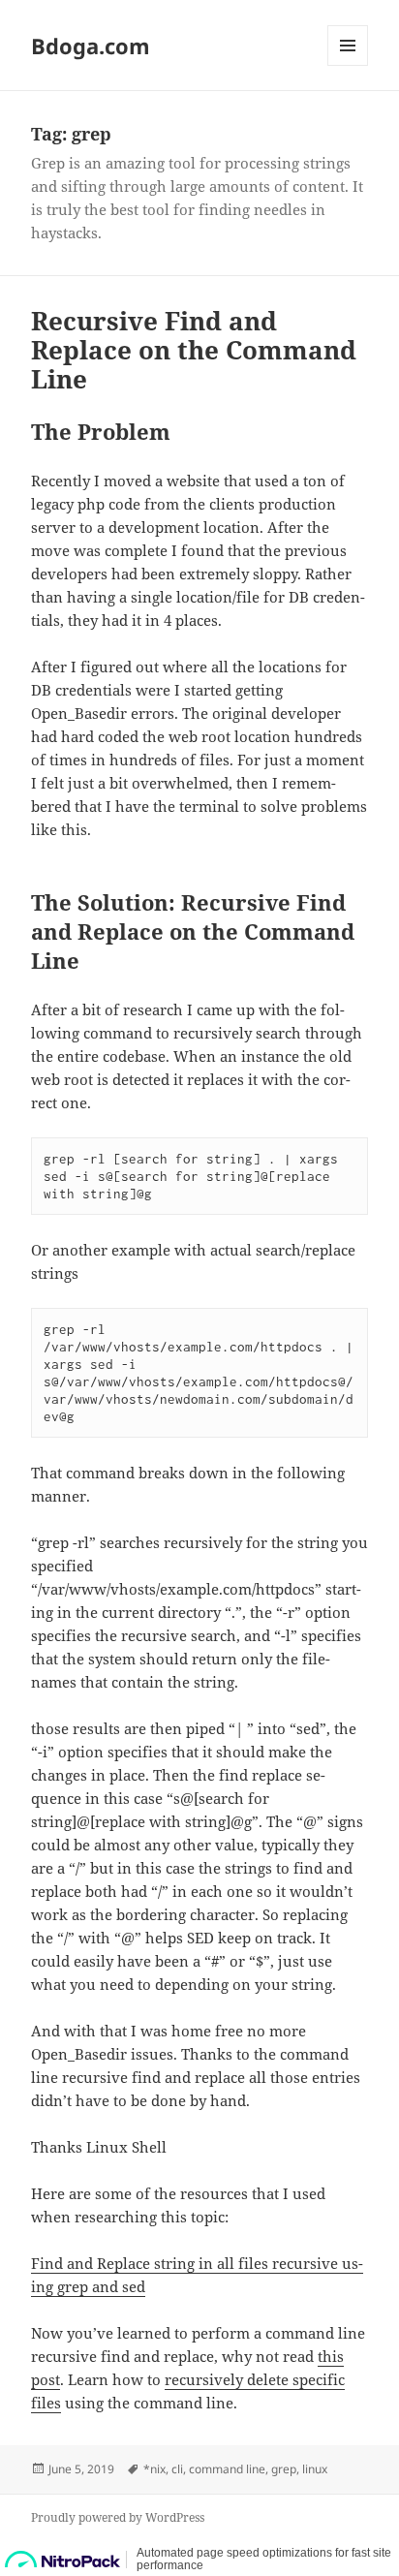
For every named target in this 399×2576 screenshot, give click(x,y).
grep (284, 2469)
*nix (154, 2469)
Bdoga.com (91, 46)
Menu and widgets (348, 65)
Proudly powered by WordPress (118, 2517)
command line (227, 2469)
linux (315, 2469)
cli (177, 2469)
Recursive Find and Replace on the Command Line (194, 350)
